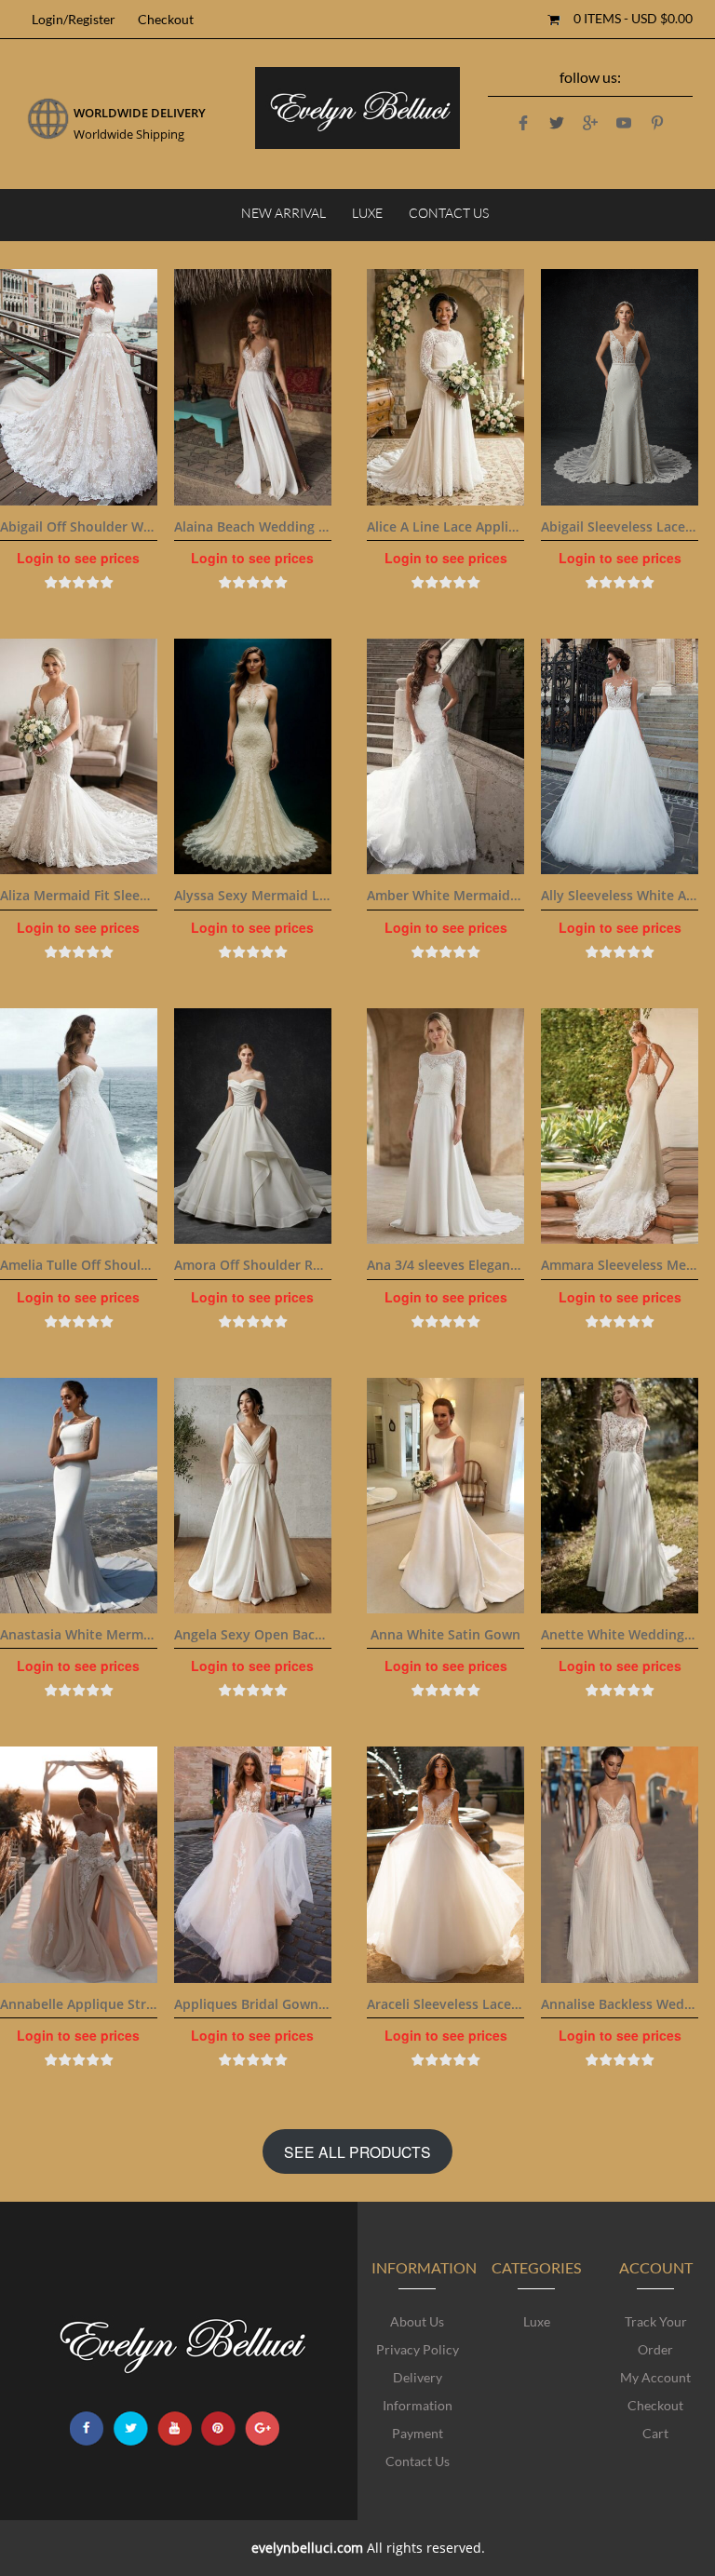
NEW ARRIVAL (283, 213)
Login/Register (74, 19)
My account (655, 2377)
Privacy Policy (418, 2349)
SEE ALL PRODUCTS (357, 2151)
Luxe (367, 213)
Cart (655, 2433)
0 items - (633, 18)
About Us (417, 2321)
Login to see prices (78, 558)
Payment (418, 2433)
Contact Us (449, 213)
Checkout (166, 19)
